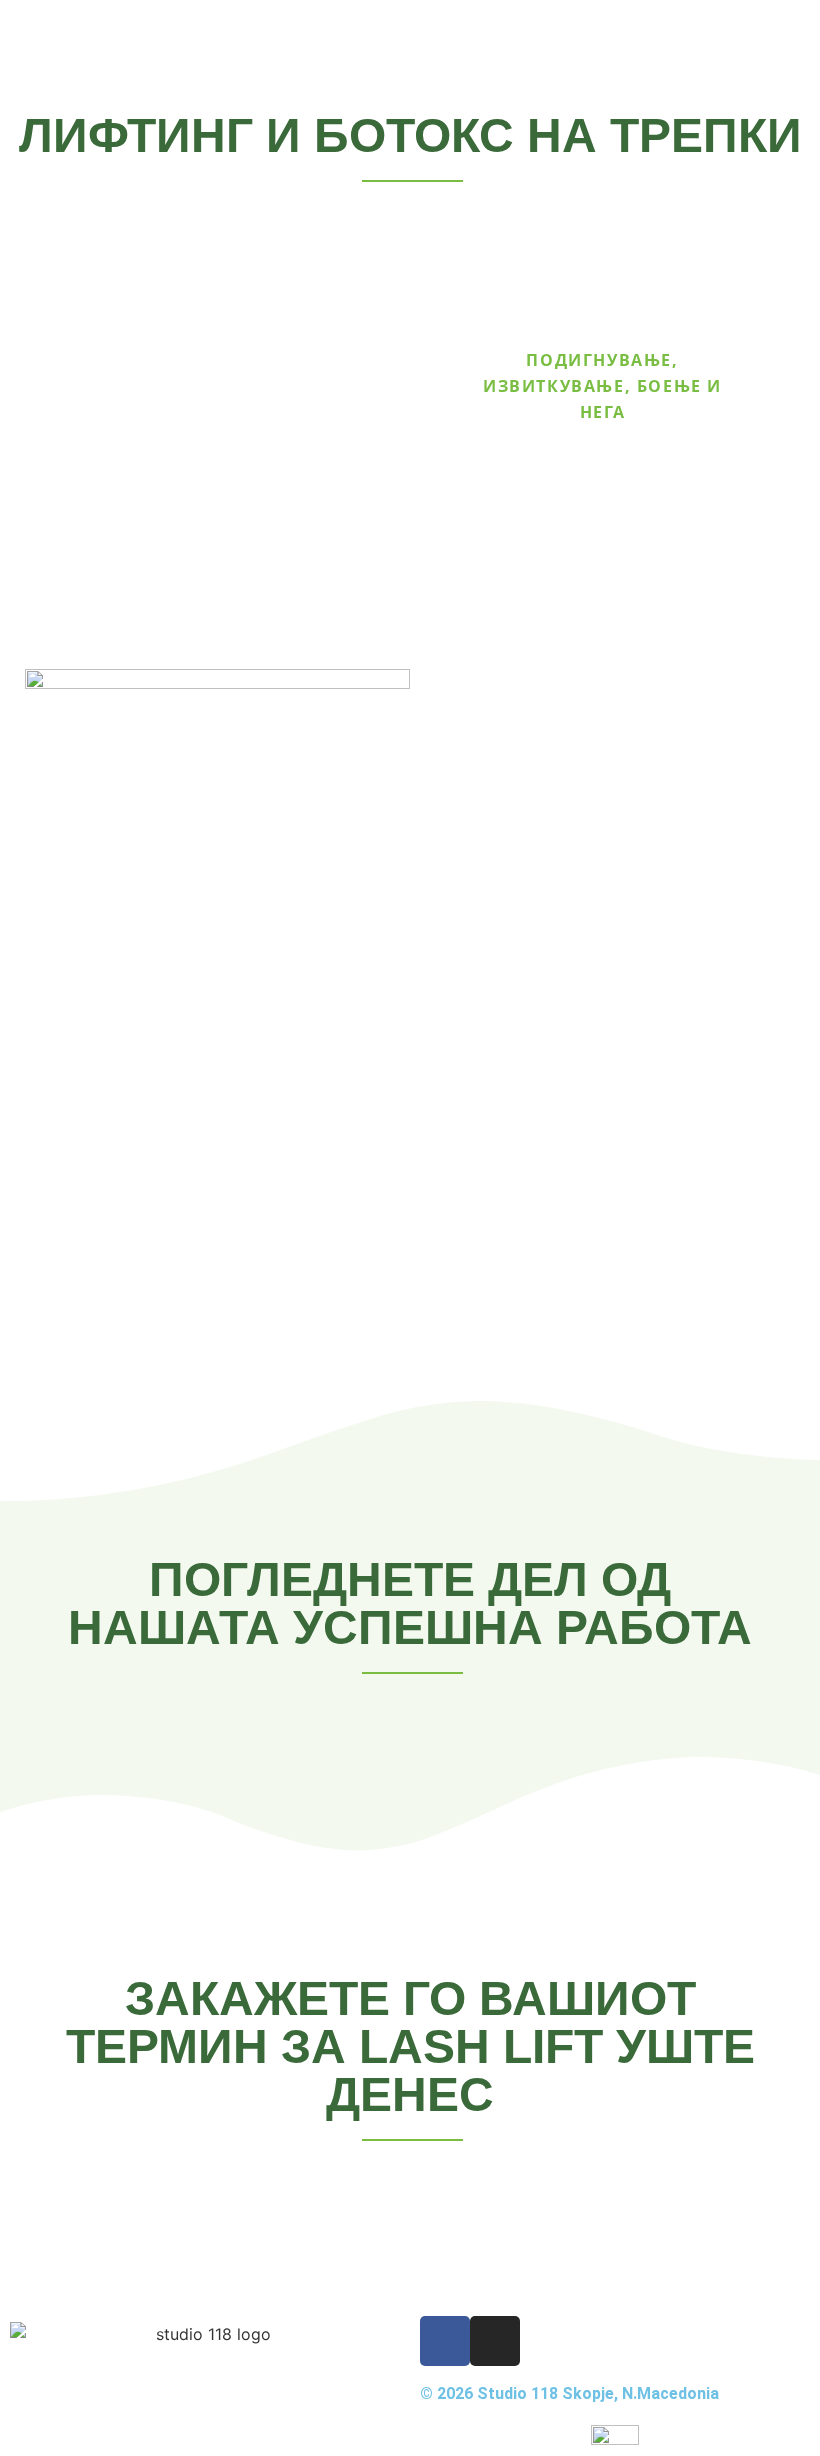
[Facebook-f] (445, 2341)
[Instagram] (495, 2341)
